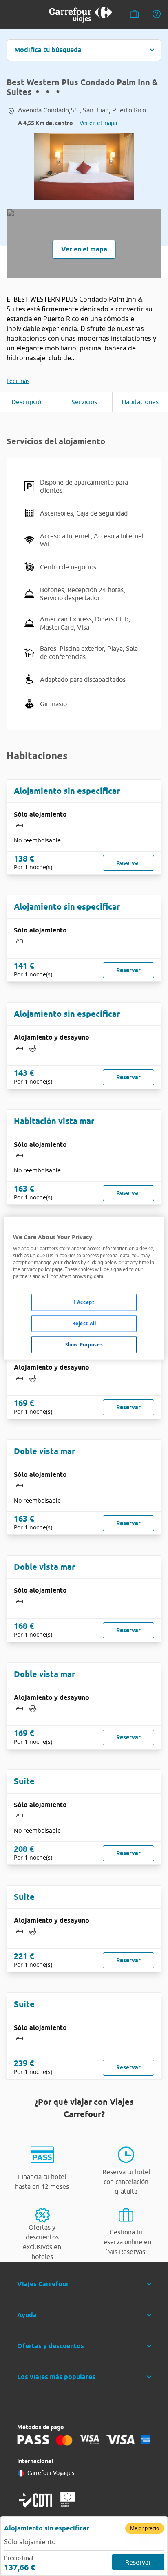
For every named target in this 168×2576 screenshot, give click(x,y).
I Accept (84, 1302)
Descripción (28, 402)
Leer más (18, 381)
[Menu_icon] (10, 15)
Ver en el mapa (98, 123)
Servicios (84, 402)
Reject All (84, 1323)
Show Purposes (84, 1345)
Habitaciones (140, 402)
